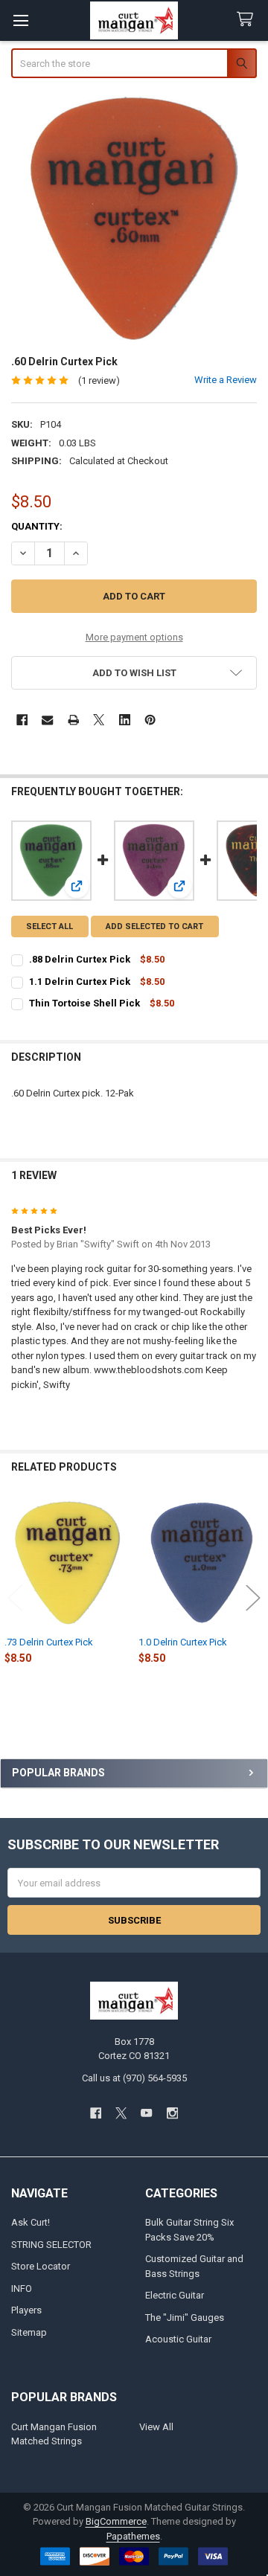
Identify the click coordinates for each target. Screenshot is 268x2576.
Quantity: (37, 526)
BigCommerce (116, 2521)
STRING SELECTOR (51, 2245)
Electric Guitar (175, 2295)
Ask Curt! (31, 2222)
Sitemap (29, 2332)
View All (156, 2427)
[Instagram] (172, 2113)
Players (26, 2310)
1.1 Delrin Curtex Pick (80, 982)
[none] (134, 218)
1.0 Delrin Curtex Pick (183, 1642)
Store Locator (41, 2266)
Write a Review (226, 380)
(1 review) (99, 380)
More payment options (134, 637)
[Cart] (248, 20)
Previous (15, 1598)
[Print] (73, 720)
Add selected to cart (154, 926)
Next (253, 1598)
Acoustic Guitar (178, 2339)
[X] (99, 720)
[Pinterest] (150, 720)
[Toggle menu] (20, 20)
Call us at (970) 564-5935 (134, 2078)
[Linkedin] (125, 720)
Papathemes (133, 2536)
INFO (22, 2288)
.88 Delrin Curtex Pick (80, 959)
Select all (50, 926)
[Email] (47, 720)
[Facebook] (22, 720)
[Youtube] (147, 2113)
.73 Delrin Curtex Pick (49, 1642)
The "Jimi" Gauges (185, 2318)
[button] (134, 673)
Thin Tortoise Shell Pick (84, 1003)
